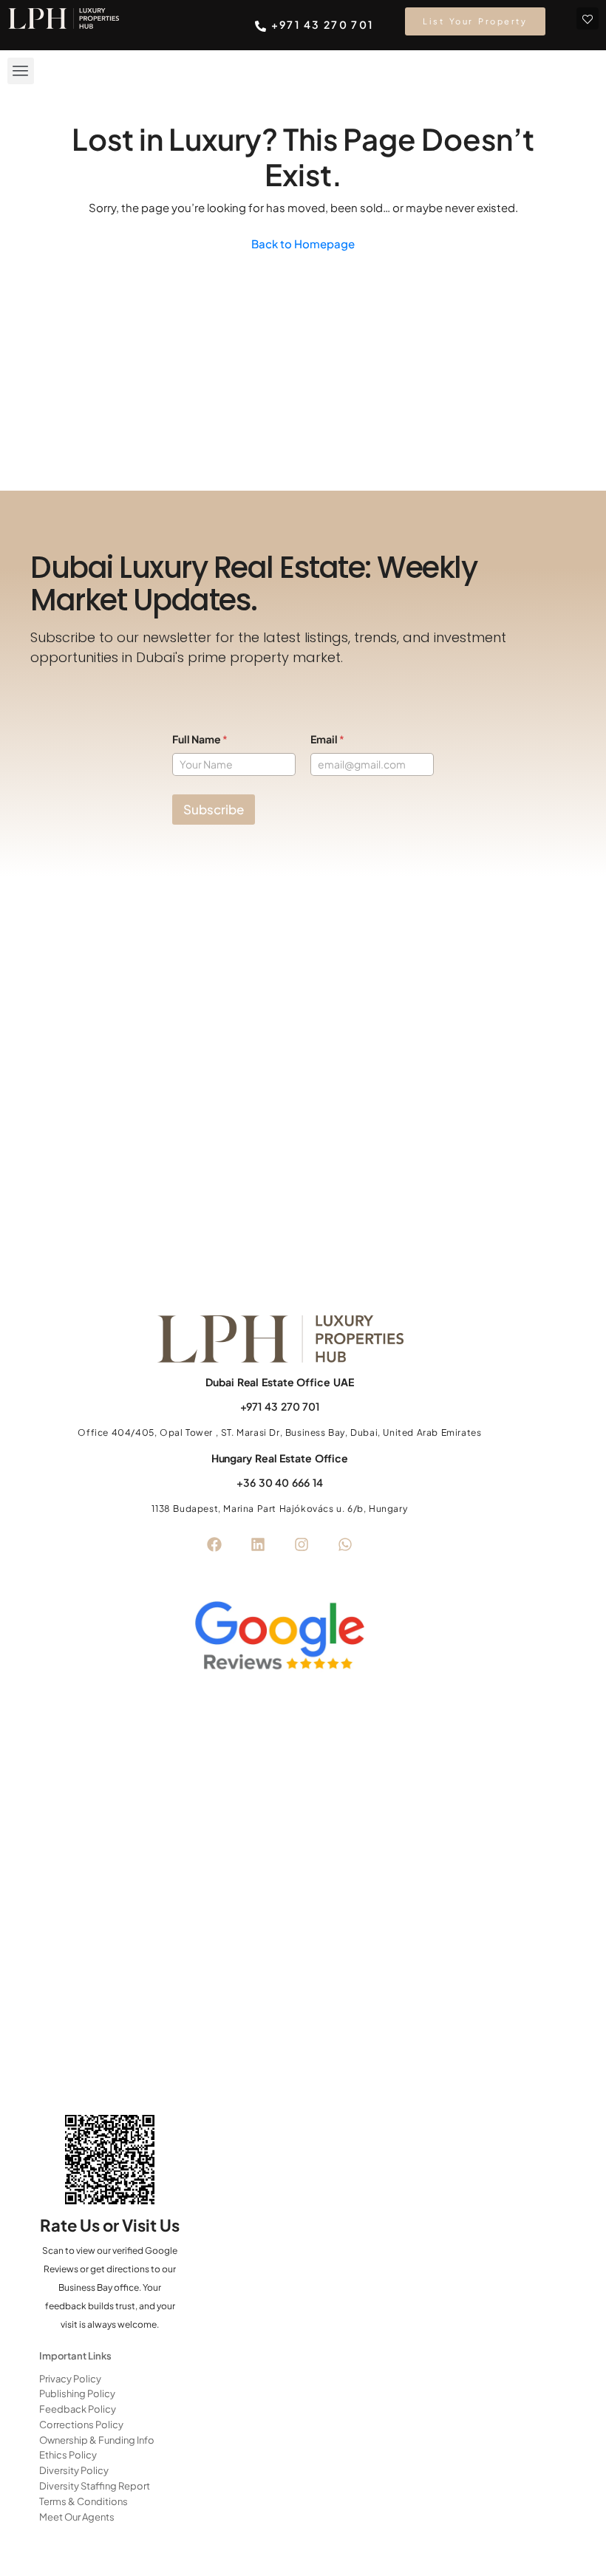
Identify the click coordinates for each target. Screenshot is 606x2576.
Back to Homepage (303, 243)
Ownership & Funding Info (97, 2440)
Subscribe (214, 809)
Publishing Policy (77, 2393)
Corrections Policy (81, 2425)
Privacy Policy (70, 2379)
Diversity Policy (74, 2470)
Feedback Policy (78, 2409)
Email (327, 739)
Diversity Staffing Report (95, 2486)
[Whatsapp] (345, 1544)
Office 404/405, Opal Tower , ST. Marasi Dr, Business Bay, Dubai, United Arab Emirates (279, 1432)
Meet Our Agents (77, 2517)
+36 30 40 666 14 (279, 1482)
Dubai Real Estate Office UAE (279, 1382)
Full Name (200, 739)
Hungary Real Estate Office (280, 1458)
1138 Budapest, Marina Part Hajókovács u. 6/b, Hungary (279, 1509)
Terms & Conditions (84, 2501)
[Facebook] (214, 1544)
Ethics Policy (68, 2455)
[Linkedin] (258, 1544)
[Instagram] (302, 1544)
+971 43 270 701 (280, 1406)
